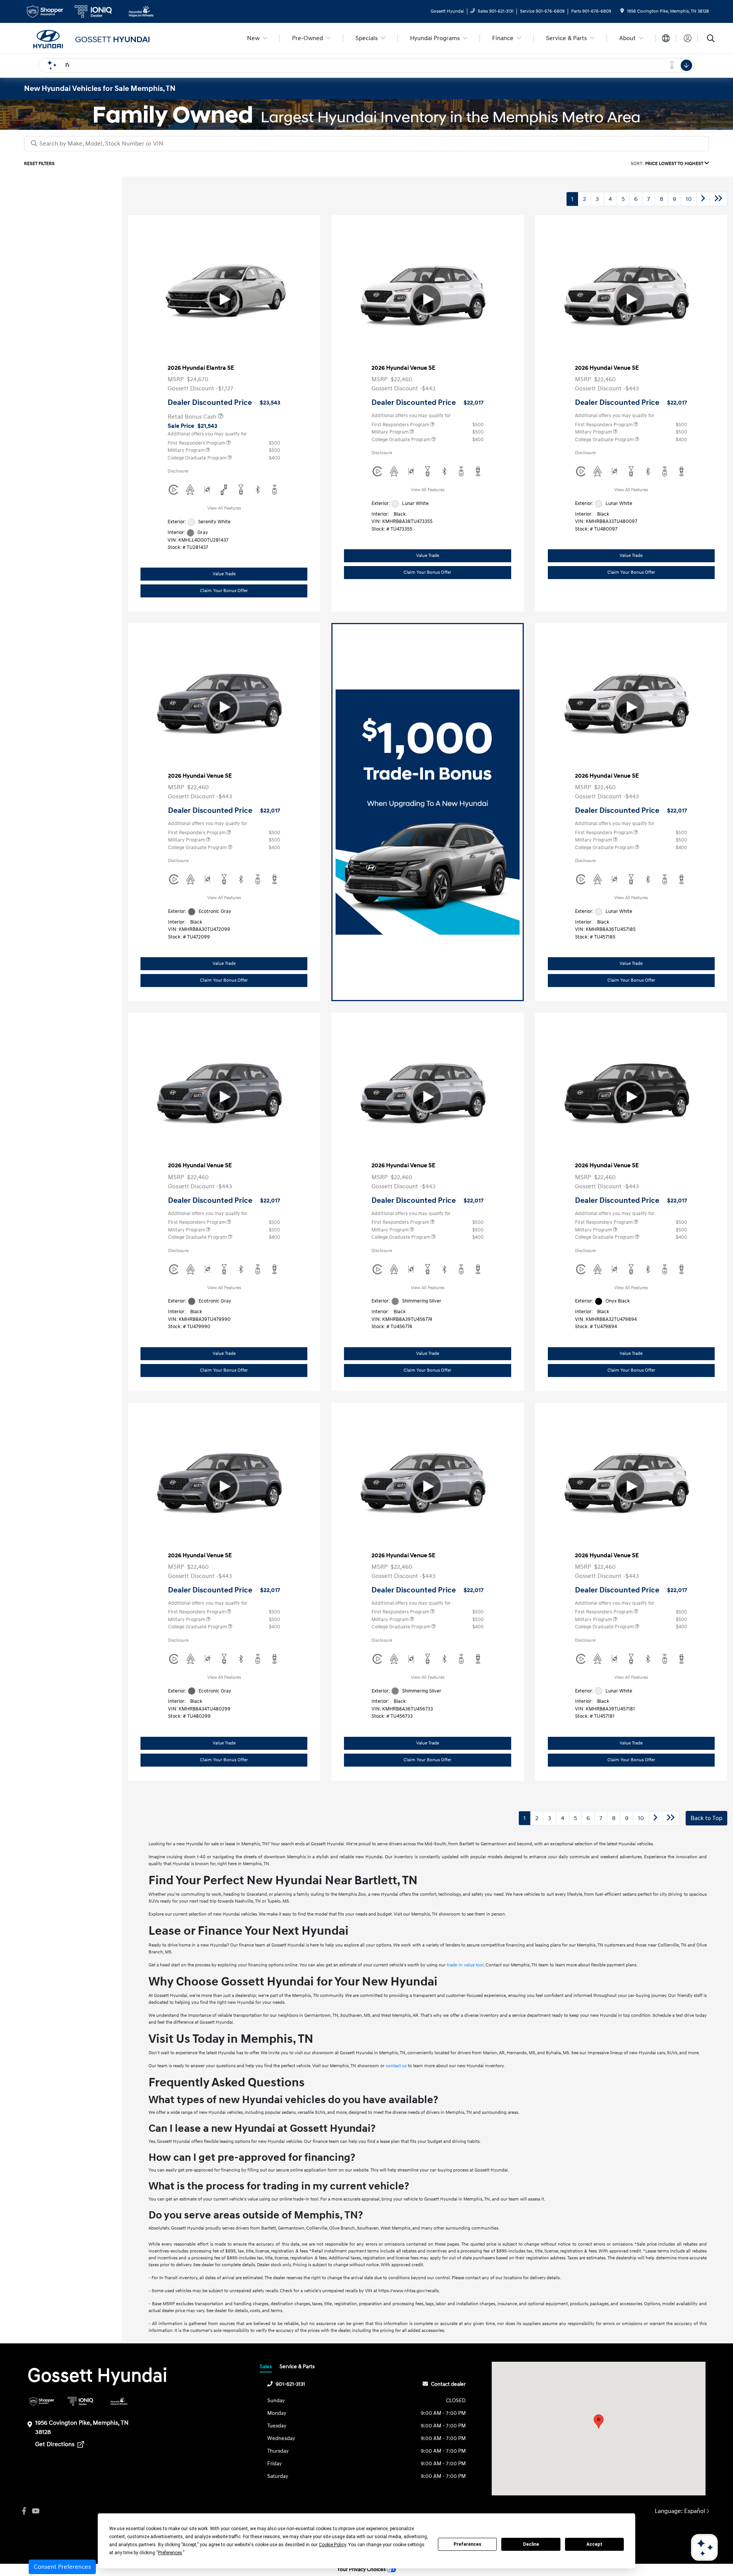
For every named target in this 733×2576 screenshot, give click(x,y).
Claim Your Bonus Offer (224, 591)
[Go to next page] (703, 199)
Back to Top (706, 1818)
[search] (711, 39)
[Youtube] (36, 2511)
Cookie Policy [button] (332, 2545)
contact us (396, 2066)
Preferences (467, 2544)
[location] (622, 11)
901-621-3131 (290, 2384)
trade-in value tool (465, 1965)
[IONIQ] (80, 2401)
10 (689, 199)
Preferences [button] (170, 2553)
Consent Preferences (62, 2567)
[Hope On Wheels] (119, 2401)
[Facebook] (24, 2511)
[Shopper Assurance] (42, 2401)
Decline (531, 2544)
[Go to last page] (718, 199)
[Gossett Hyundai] (90, 38)
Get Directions (56, 2444)
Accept (594, 2544)
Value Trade (224, 574)
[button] (599, 2421)
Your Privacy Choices (362, 2570)
